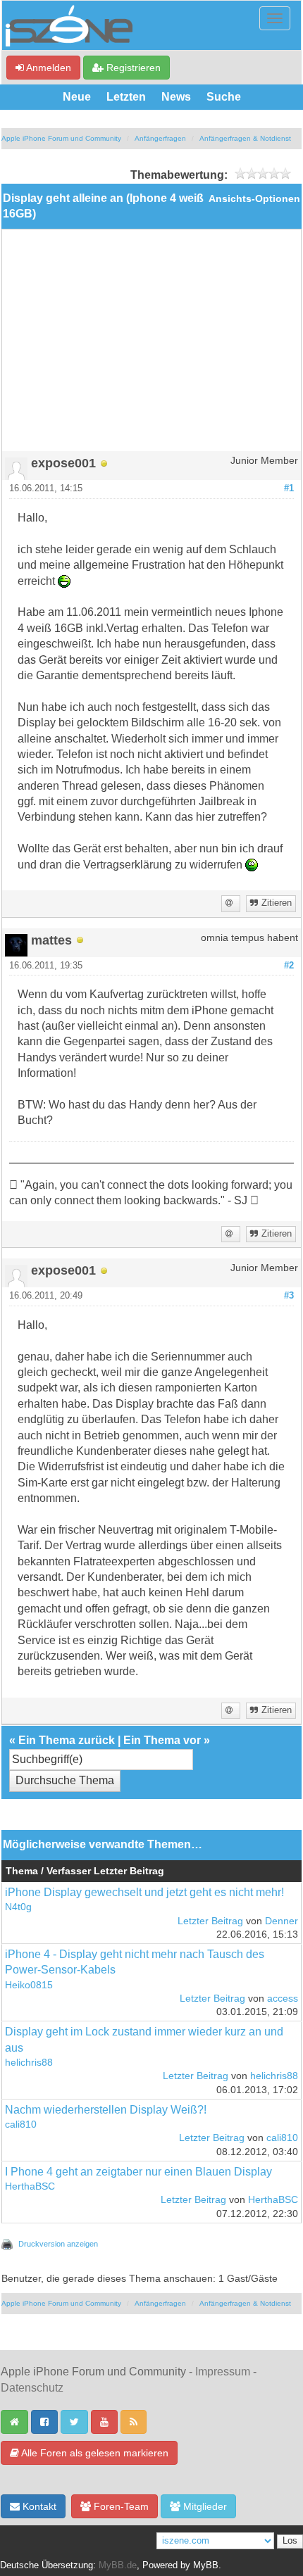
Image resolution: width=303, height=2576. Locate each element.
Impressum (223, 2372)
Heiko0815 (29, 1985)
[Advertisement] (151, 346)
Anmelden (48, 68)
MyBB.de (118, 2565)
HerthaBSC (30, 2186)
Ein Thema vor (162, 1740)
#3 (289, 1296)
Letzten (126, 97)
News (176, 97)
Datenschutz (32, 2388)
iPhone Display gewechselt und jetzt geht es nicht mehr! (144, 1892)
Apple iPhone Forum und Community (61, 138)
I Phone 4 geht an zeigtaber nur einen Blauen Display (138, 2172)
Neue (77, 97)
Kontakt (38, 2506)
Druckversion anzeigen (58, 2244)
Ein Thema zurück (67, 1740)
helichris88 (29, 2063)
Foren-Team (120, 2506)
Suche (224, 97)
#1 (289, 488)
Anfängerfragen (160, 138)
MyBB (206, 2565)
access (283, 1999)
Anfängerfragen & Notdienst (245, 138)
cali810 (21, 2124)
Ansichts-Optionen (254, 199)
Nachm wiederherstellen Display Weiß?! (106, 2110)
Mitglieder (204, 2506)
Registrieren (132, 68)
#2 (289, 966)
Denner (282, 1921)
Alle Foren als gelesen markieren (94, 2453)
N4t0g (18, 1907)
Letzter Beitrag (210, 1921)
